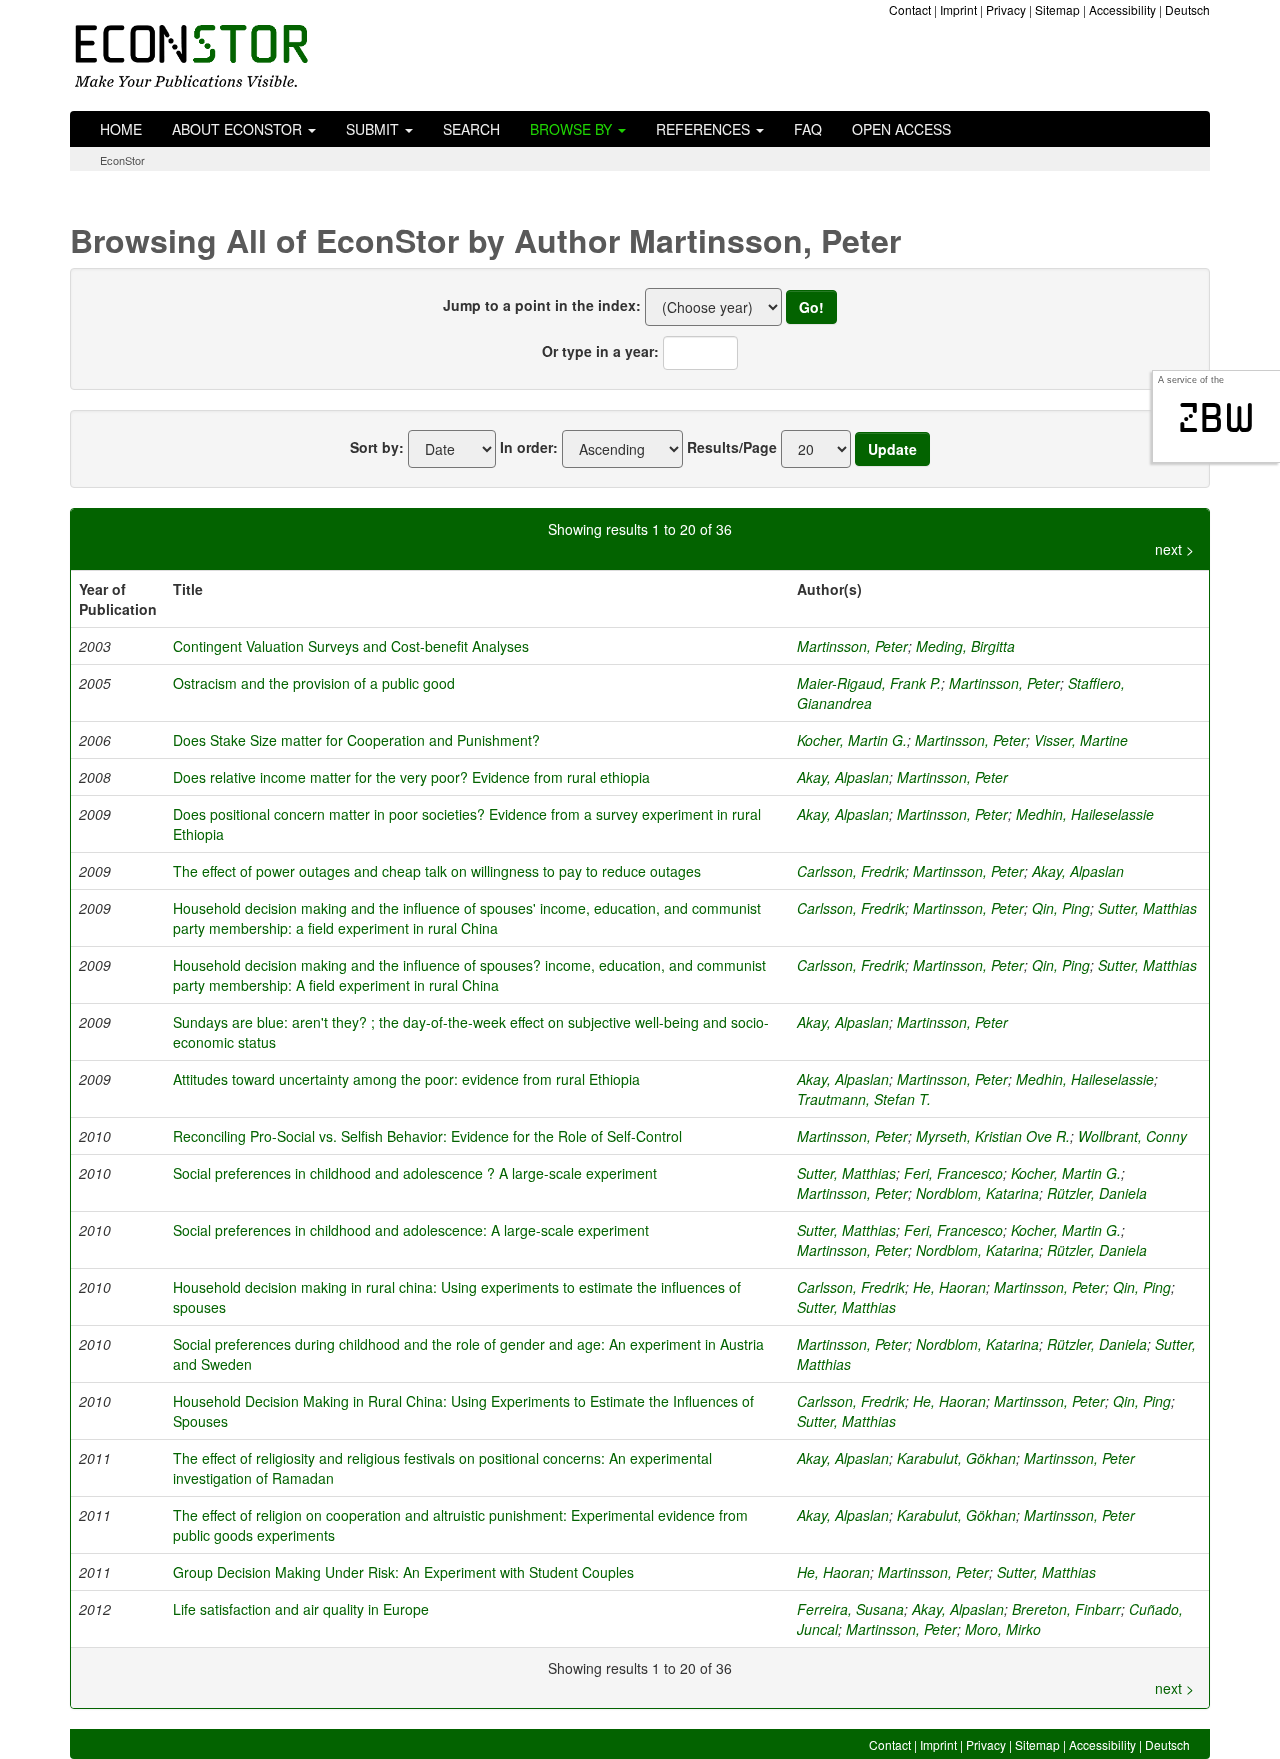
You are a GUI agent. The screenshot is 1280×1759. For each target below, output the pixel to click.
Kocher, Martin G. (852, 740)
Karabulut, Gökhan (956, 1458)
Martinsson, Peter (852, 646)
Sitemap (1057, 9)
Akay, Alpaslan (843, 777)
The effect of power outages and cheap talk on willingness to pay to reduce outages (437, 871)
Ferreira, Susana (850, 1609)
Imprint (958, 9)
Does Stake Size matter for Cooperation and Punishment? (356, 740)
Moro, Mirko (1003, 1629)
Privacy (1006, 9)
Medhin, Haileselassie (1085, 814)
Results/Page (732, 447)
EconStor (122, 160)
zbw (1216, 418)
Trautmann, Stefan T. (864, 1099)
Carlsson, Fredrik (851, 871)
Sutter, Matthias (1147, 908)
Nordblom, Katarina (977, 1193)
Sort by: (377, 447)
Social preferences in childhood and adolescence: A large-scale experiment (411, 1230)
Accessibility (1122, 9)
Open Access (901, 129)
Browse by (573, 129)
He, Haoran (949, 1287)
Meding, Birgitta (965, 646)
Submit (374, 129)
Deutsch (1187, 9)
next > (1174, 549)
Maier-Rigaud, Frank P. (869, 683)
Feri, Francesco (953, 1173)
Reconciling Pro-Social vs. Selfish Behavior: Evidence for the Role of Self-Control (427, 1136)
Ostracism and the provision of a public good (314, 683)
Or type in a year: (600, 351)
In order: (529, 447)
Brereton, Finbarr (1066, 1609)
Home (121, 129)
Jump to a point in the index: (542, 305)
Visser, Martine (1081, 740)
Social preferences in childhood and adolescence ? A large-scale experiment (415, 1173)
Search (471, 129)
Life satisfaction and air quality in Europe (301, 1609)
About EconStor (239, 129)
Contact (910, 9)
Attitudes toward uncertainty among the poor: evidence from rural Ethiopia (406, 1079)
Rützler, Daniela (1097, 1193)
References (705, 129)
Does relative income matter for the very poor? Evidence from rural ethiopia (411, 777)
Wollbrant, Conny (1132, 1136)
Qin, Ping (1061, 908)
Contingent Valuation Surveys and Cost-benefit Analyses (351, 646)
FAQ (808, 129)
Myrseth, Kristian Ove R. (993, 1136)
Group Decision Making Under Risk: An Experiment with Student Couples (403, 1572)
